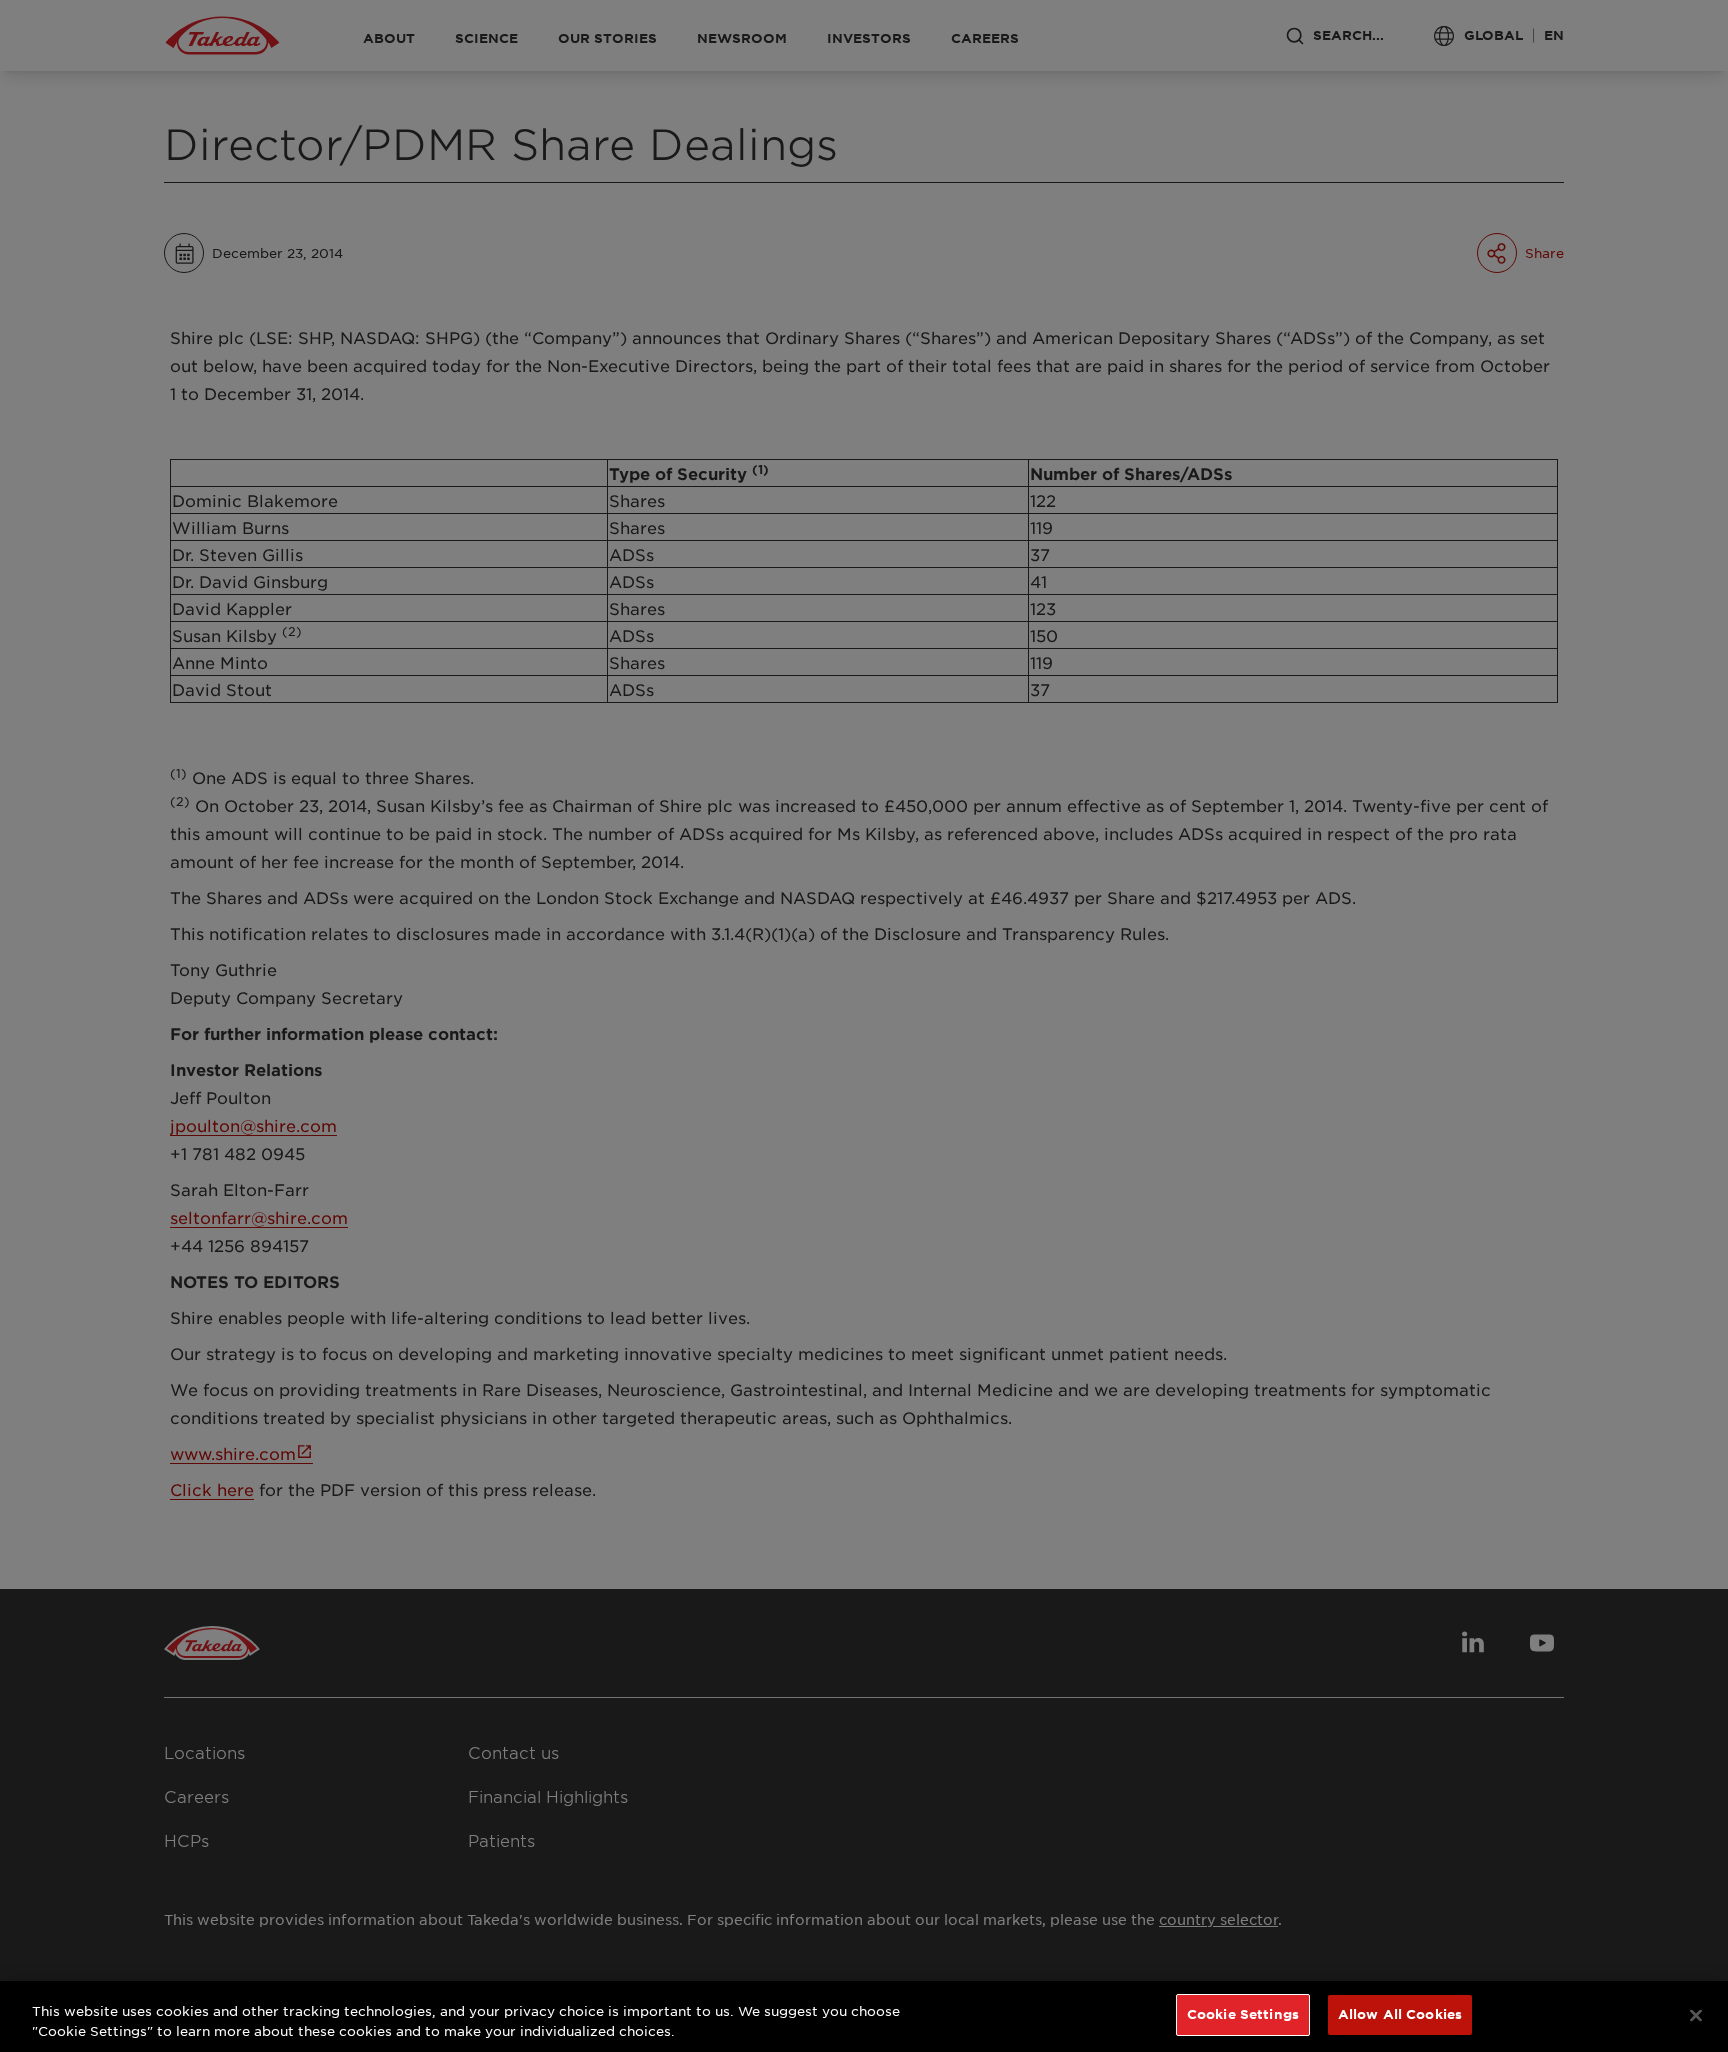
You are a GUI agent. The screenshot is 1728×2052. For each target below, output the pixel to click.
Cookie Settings (1243, 2014)
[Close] (1696, 2015)
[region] (864, 2016)
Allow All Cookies (1400, 2014)
